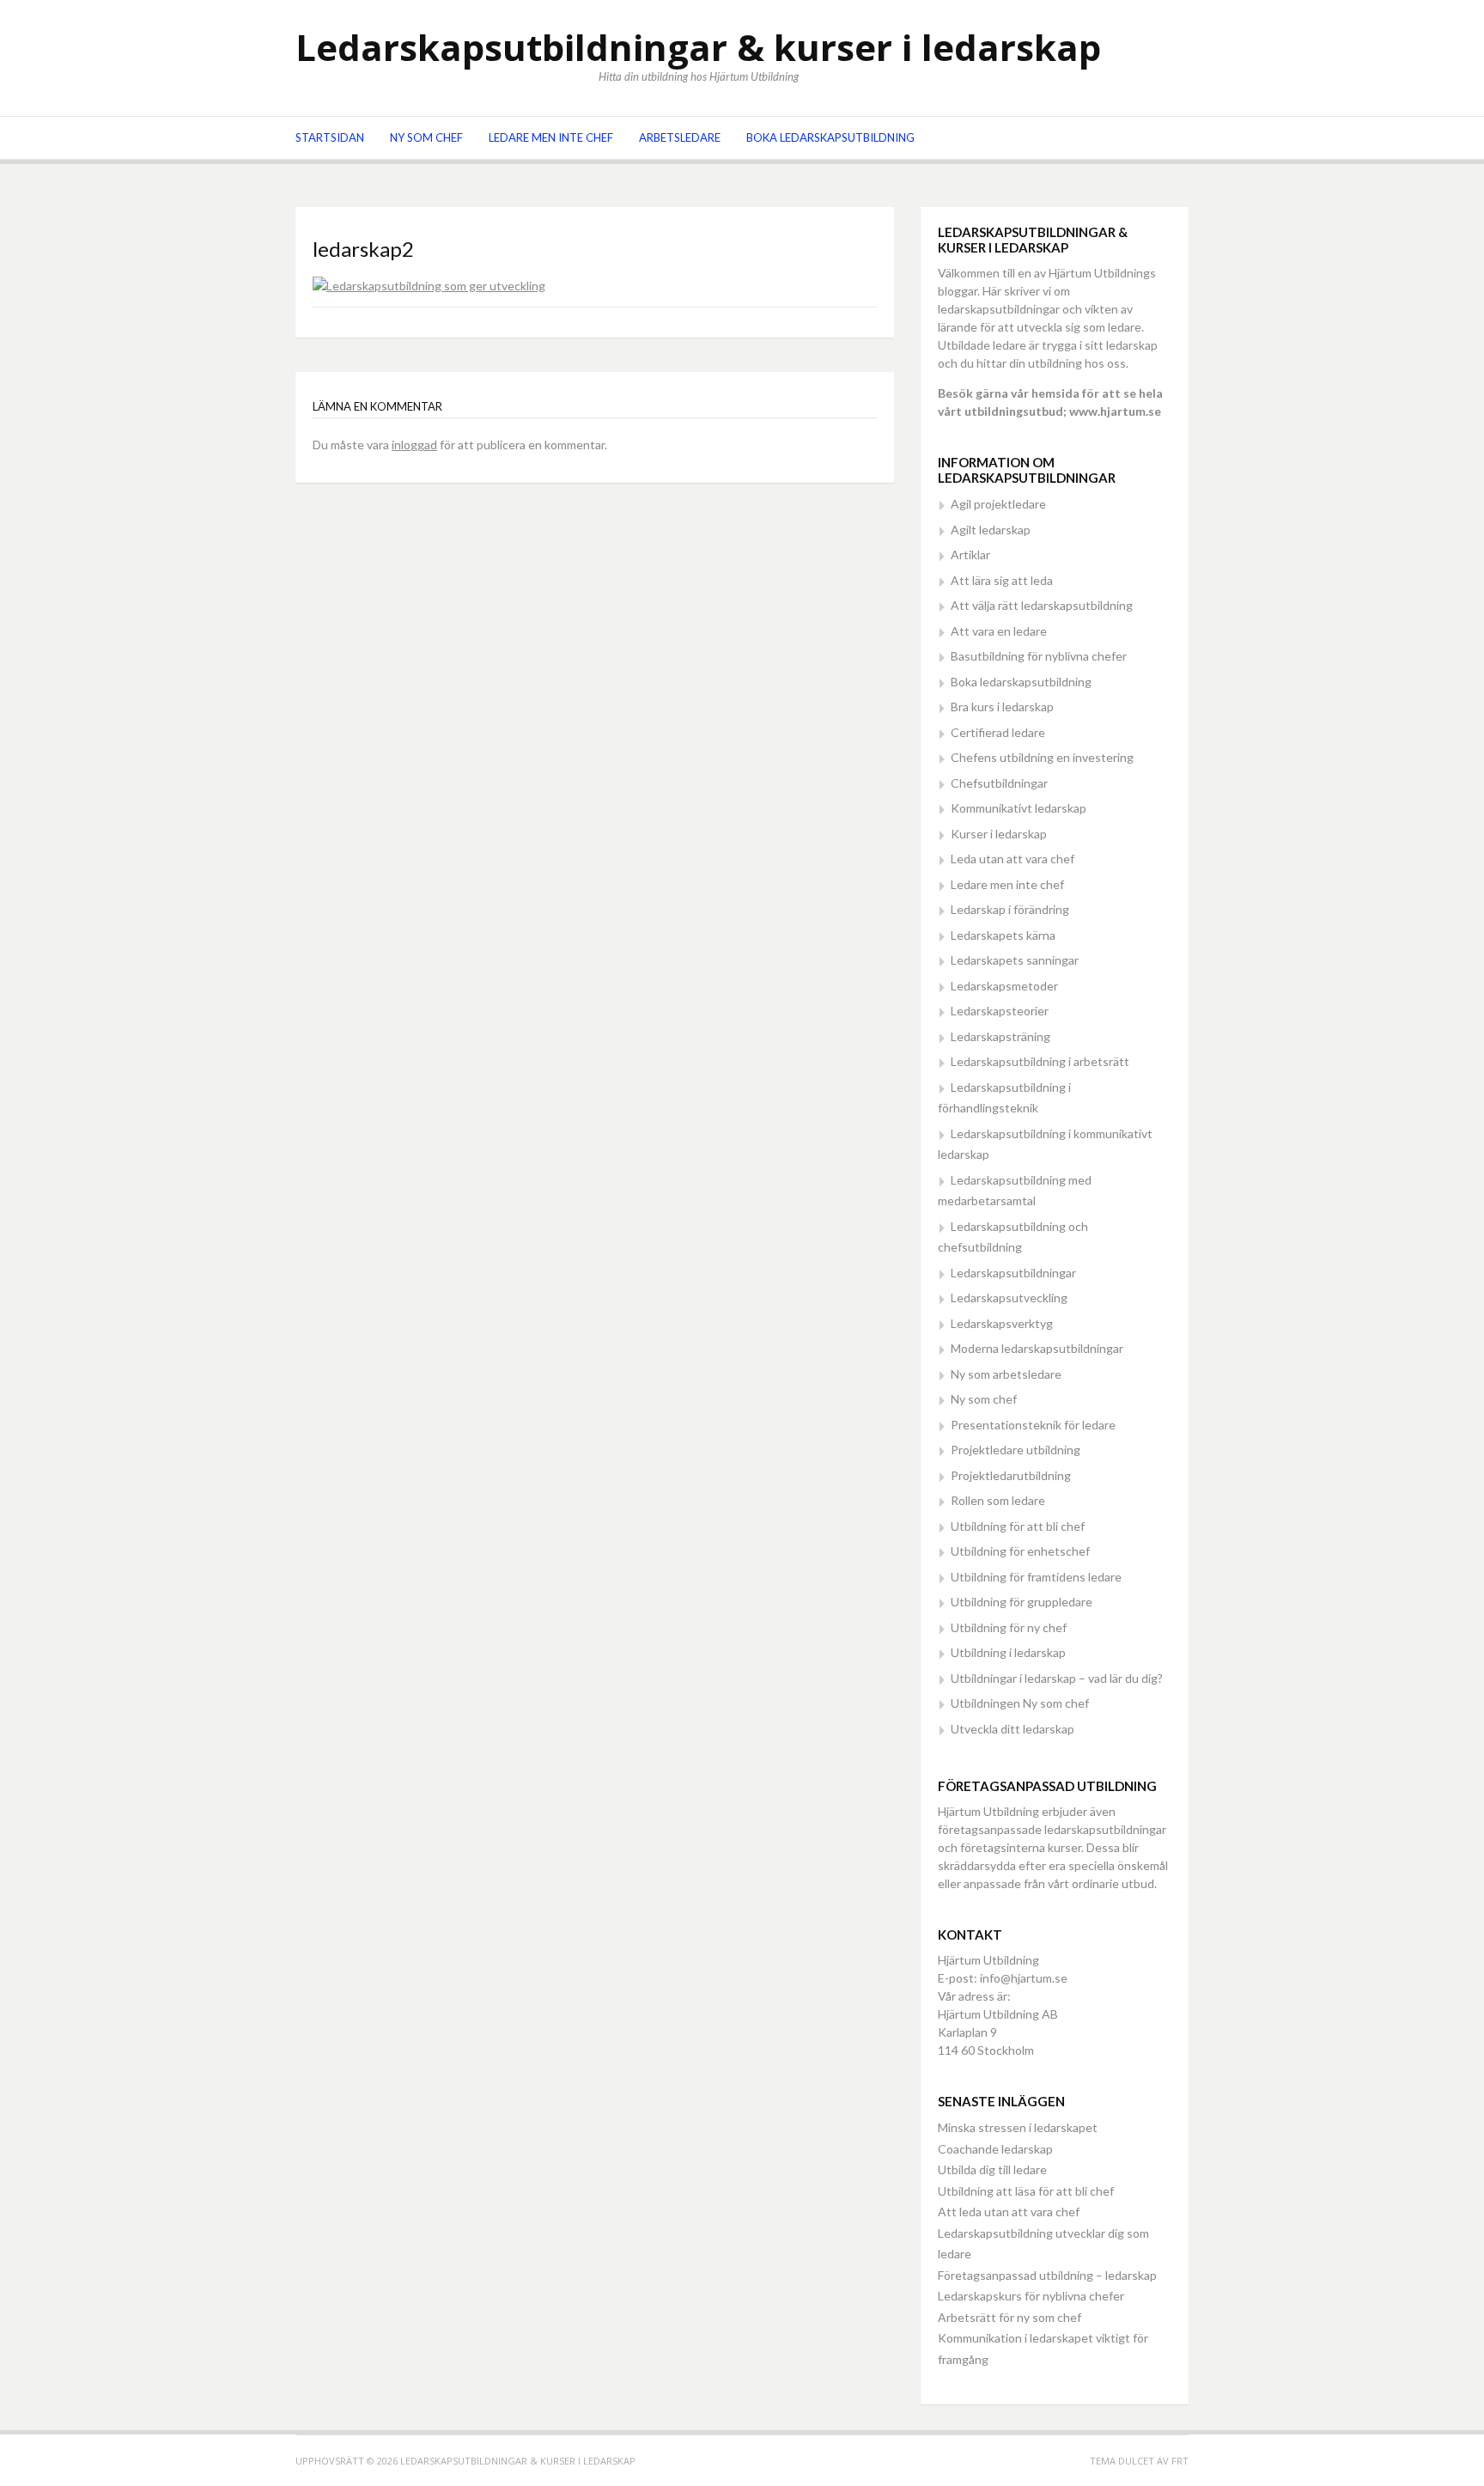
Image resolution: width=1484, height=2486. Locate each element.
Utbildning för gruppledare (1022, 1602)
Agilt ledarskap (991, 530)
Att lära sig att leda (1002, 580)
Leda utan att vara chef (1013, 859)
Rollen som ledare (998, 1500)
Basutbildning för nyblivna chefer (1039, 656)
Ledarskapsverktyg (1002, 1323)
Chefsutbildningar (999, 783)
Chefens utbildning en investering (1042, 757)
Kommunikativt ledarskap (1019, 808)
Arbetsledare (680, 137)
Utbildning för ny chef (1009, 1627)
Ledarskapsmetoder (1004, 986)
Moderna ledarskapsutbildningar (1037, 1348)
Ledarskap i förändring (1010, 909)
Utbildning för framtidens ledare (1036, 1577)
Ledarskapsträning (1000, 1036)
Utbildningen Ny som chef (1020, 1703)
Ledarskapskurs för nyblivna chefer (1031, 2296)
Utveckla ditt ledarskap (1013, 1729)
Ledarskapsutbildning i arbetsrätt (1040, 1061)
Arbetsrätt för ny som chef (1010, 2317)
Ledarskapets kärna (1003, 935)
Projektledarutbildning (1011, 1475)
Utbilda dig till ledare (992, 2169)
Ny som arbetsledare (1006, 1374)
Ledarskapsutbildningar (1013, 1273)
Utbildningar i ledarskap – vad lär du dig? (1057, 1678)
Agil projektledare (998, 504)
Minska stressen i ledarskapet (1018, 2127)
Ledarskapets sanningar (1015, 960)
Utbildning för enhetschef (1020, 1551)
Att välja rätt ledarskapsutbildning (1042, 605)
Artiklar (970, 554)
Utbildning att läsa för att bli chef (1026, 2191)
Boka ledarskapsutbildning (830, 137)
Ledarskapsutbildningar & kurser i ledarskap (698, 47)
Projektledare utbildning (1016, 1450)
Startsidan (330, 137)
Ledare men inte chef (551, 137)
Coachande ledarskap (995, 2149)
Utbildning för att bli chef (1018, 1526)
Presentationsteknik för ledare (1033, 1425)
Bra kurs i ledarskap (1002, 707)
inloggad (414, 445)
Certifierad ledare (998, 732)
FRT (1180, 2461)
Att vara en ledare (999, 631)
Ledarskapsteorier (1000, 1011)
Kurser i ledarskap (999, 834)
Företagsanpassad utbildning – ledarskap (1047, 2275)
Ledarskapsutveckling (1009, 1298)
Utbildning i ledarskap (1008, 1652)
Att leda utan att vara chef (1009, 2212)
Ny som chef (426, 137)
